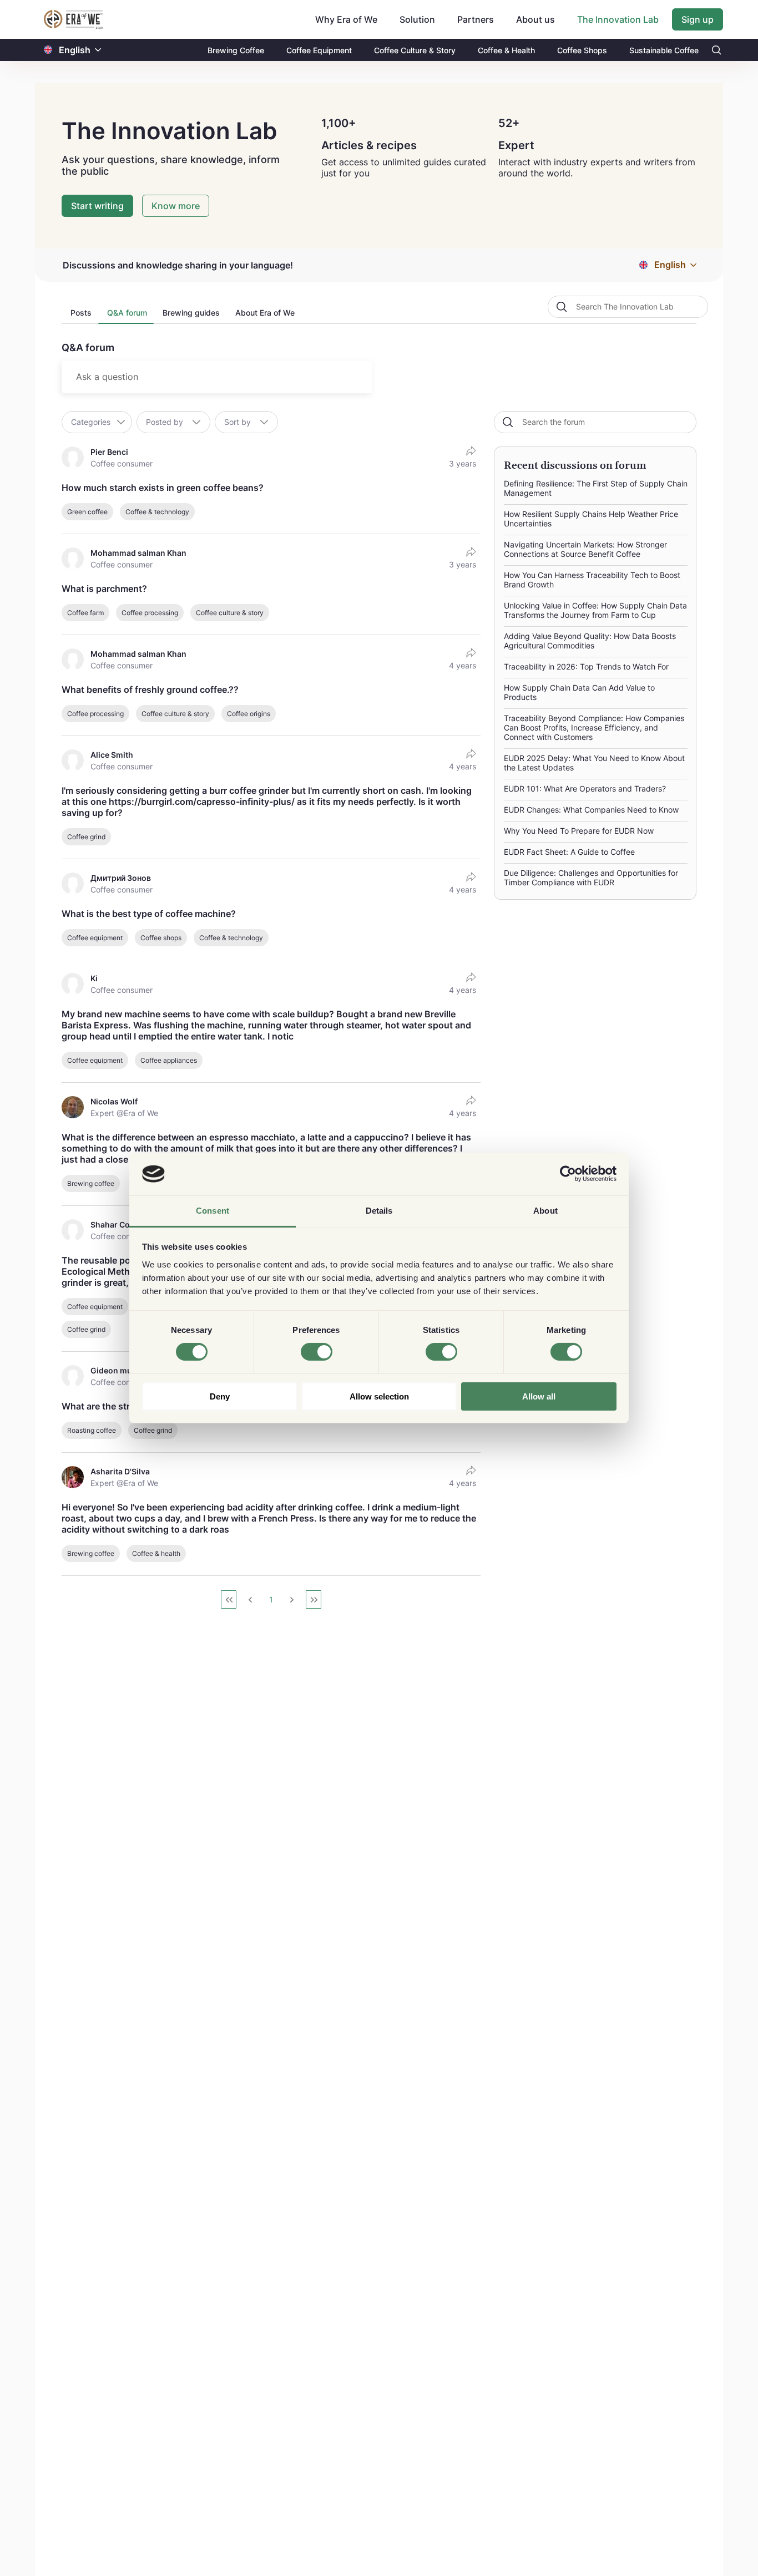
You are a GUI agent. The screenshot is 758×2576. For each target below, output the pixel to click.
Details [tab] (379, 1211)
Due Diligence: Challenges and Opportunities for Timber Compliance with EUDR (591, 878)
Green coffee (87, 512)
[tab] (80, 316)
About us (535, 19)
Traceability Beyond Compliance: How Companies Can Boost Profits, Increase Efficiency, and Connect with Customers (594, 727)
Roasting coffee (92, 1430)
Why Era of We (346, 19)
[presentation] (80, 316)
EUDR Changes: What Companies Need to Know (591, 810)
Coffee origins (249, 714)
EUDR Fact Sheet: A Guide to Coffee (569, 852)
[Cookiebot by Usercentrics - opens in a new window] (568, 1174)
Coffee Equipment (319, 50)
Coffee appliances (169, 1060)
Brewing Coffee (236, 50)
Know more (176, 206)
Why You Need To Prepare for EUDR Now (579, 831)
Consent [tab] (213, 1211)
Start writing (97, 206)
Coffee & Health (506, 50)
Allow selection (379, 1396)
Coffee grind (86, 837)
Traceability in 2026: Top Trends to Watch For (586, 666)
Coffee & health (156, 1553)
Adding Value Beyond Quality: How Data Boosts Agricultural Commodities (590, 641)
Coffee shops (161, 938)
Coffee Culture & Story (415, 50)
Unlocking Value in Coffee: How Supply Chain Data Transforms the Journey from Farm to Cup (595, 610)
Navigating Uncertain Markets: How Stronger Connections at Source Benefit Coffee (585, 549)
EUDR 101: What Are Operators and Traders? (585, 788)
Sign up (698, 19)
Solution (417, 19)
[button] (98, 50)
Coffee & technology (157, 512)
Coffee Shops (582, 50)
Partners (476, 19)
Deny (220, 1396)
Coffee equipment (95, 938)
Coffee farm (85, 613)
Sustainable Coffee (664, 50)
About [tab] (545, 1211)
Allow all (539, 1396)
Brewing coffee (91, 1183)
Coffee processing (150, 613)
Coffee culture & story (230, 613)
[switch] (317, 1352)
